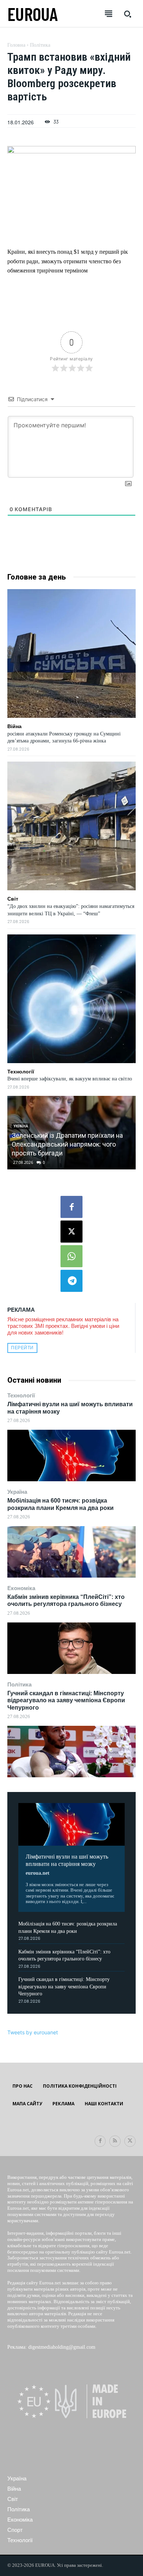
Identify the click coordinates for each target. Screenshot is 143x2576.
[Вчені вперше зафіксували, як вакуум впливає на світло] (71, 999)
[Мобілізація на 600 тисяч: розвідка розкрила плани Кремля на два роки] (71, 1552)
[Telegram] (71, 1281)
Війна (14, 726)
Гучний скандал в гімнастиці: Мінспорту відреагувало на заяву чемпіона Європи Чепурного (66, 1700)
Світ (13, 899)
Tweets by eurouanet (33, 2032)
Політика (19, 1684)
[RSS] (115, 2141)
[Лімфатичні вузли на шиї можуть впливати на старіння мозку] (71, 1456)
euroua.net (38, 1873)
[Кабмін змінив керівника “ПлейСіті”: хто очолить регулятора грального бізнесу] (71, 1648)
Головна (16, 45)
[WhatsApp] (71, 1256)
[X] (71, 1232)
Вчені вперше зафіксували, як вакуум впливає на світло (70, 1079)
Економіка (21, 1588)
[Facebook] (71, 1207)
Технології (21, 1395)
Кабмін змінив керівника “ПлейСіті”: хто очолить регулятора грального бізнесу (66, 1600)
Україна (17, 1492)
